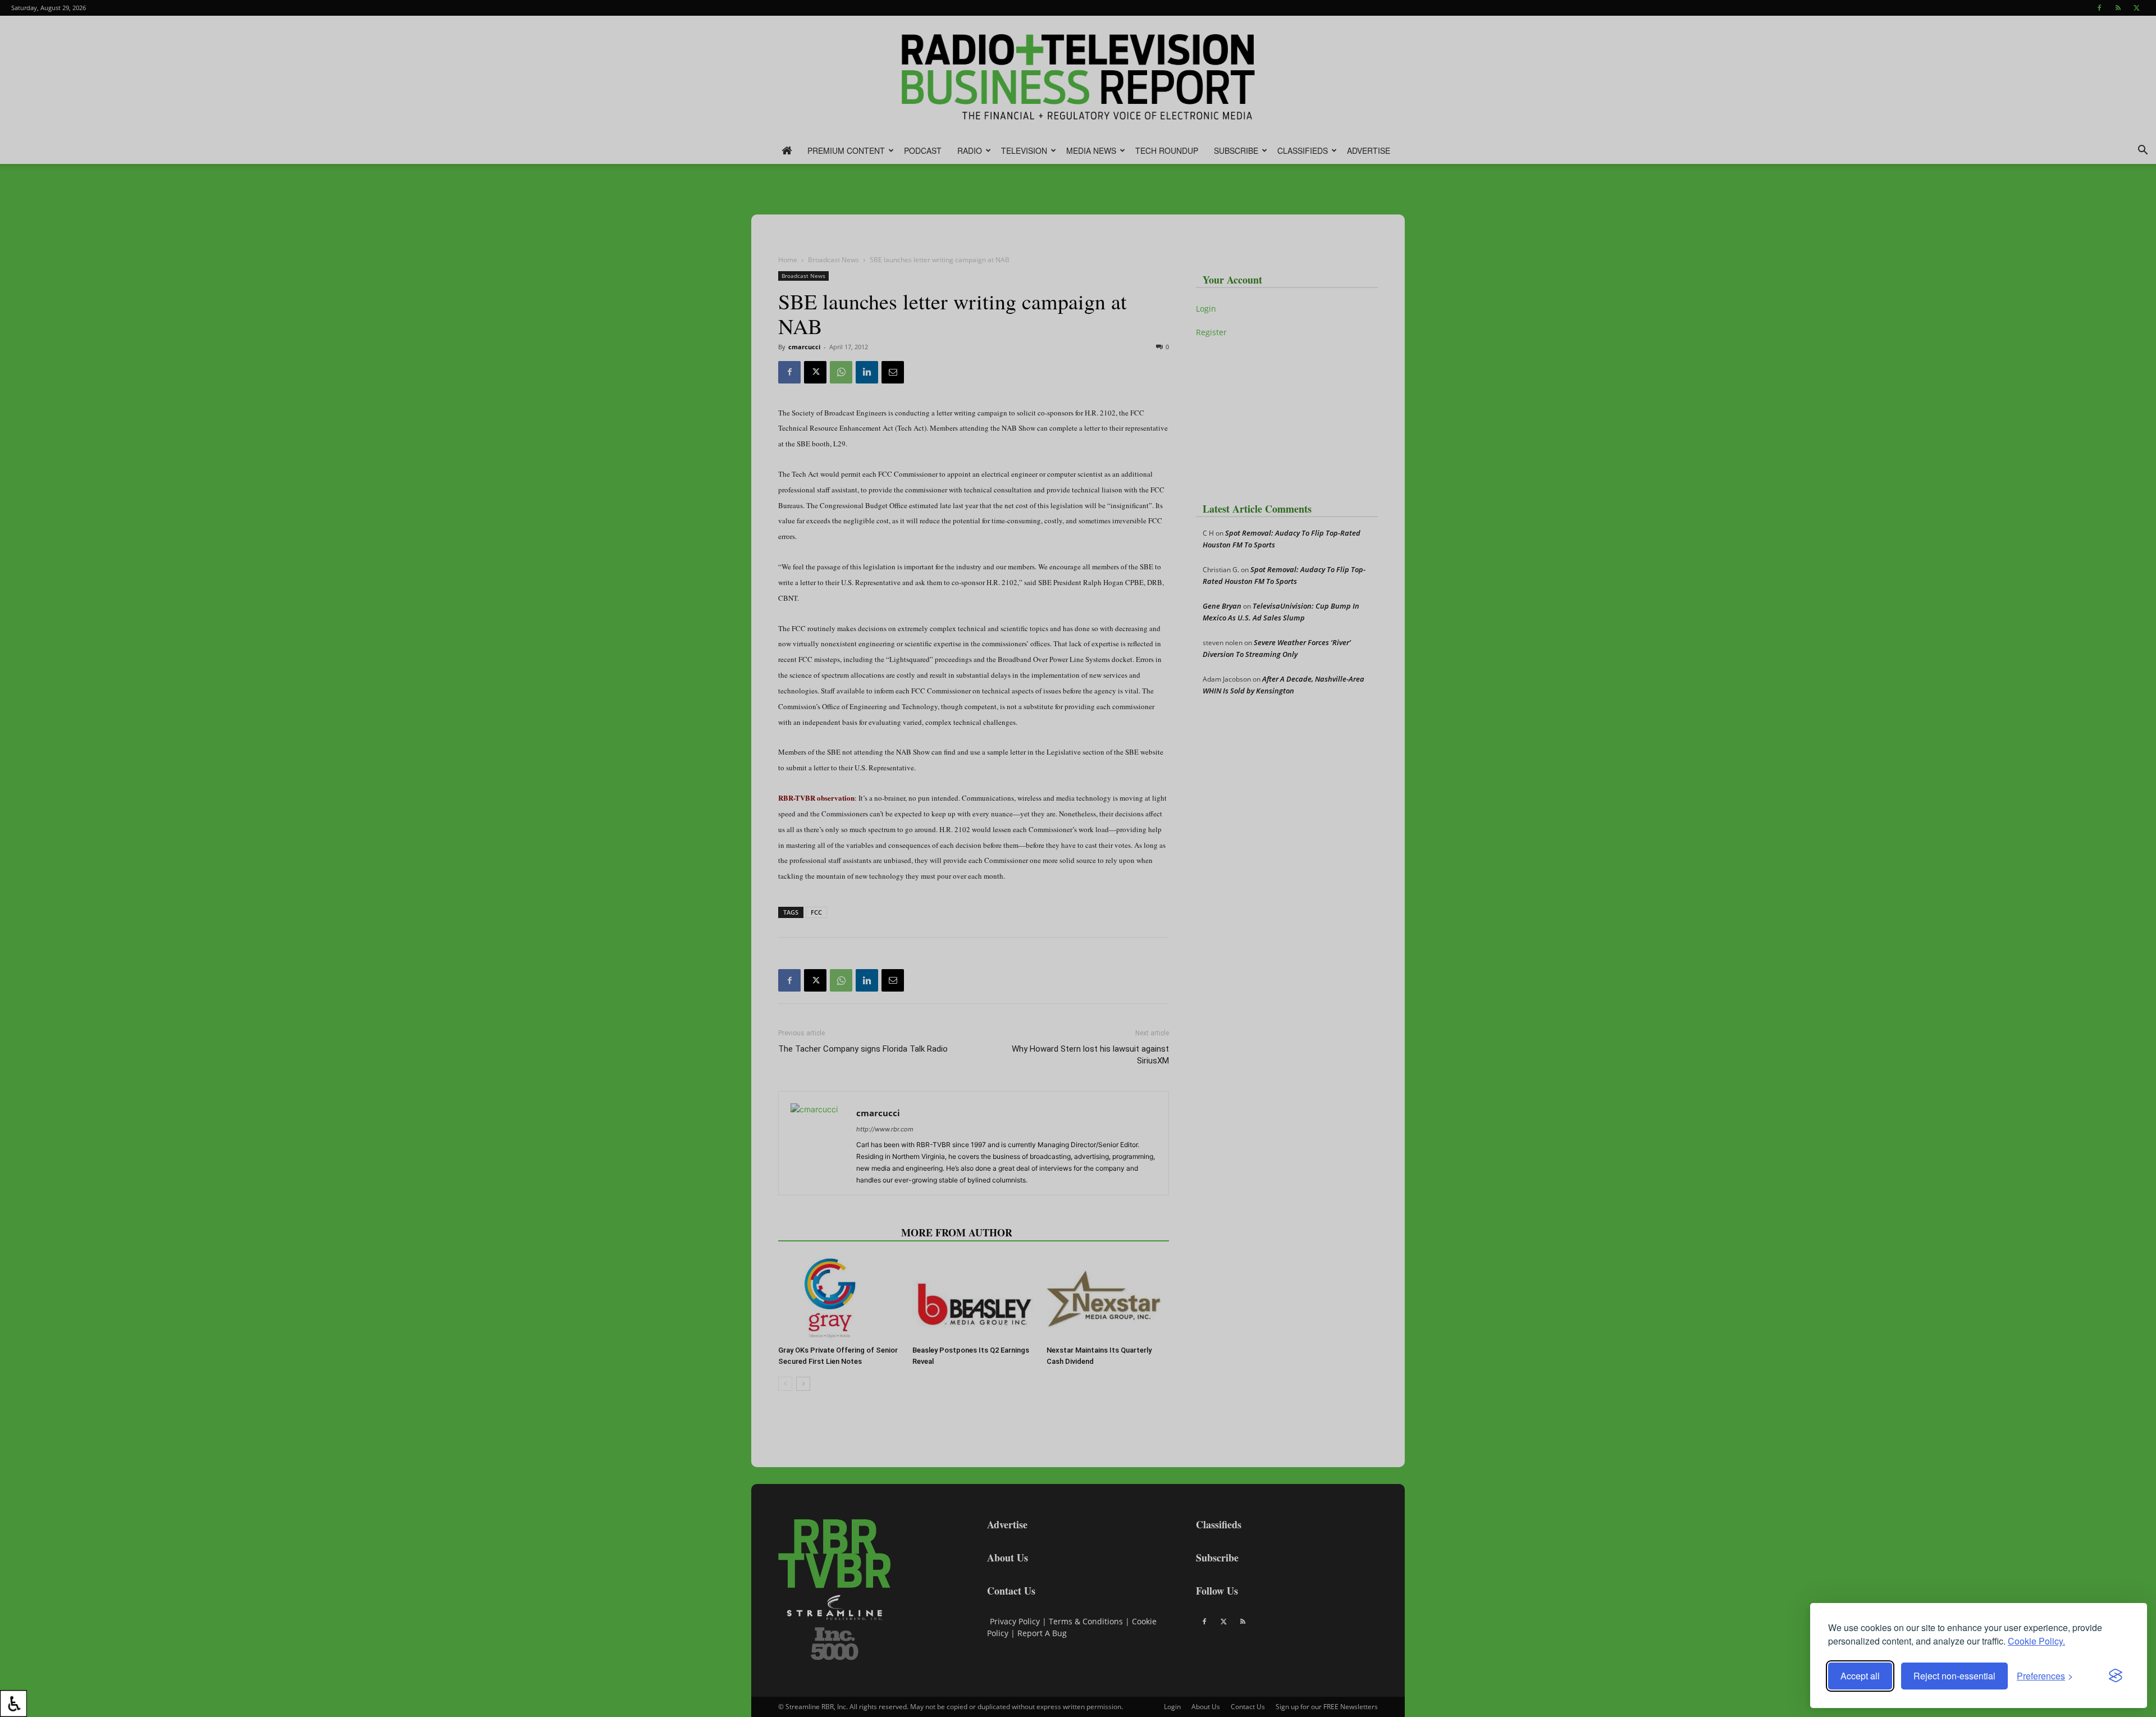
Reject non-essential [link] (1954, 1676)
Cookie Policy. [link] (2036, 1641)
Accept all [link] (1860, 1676)
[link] (13, 1704)
